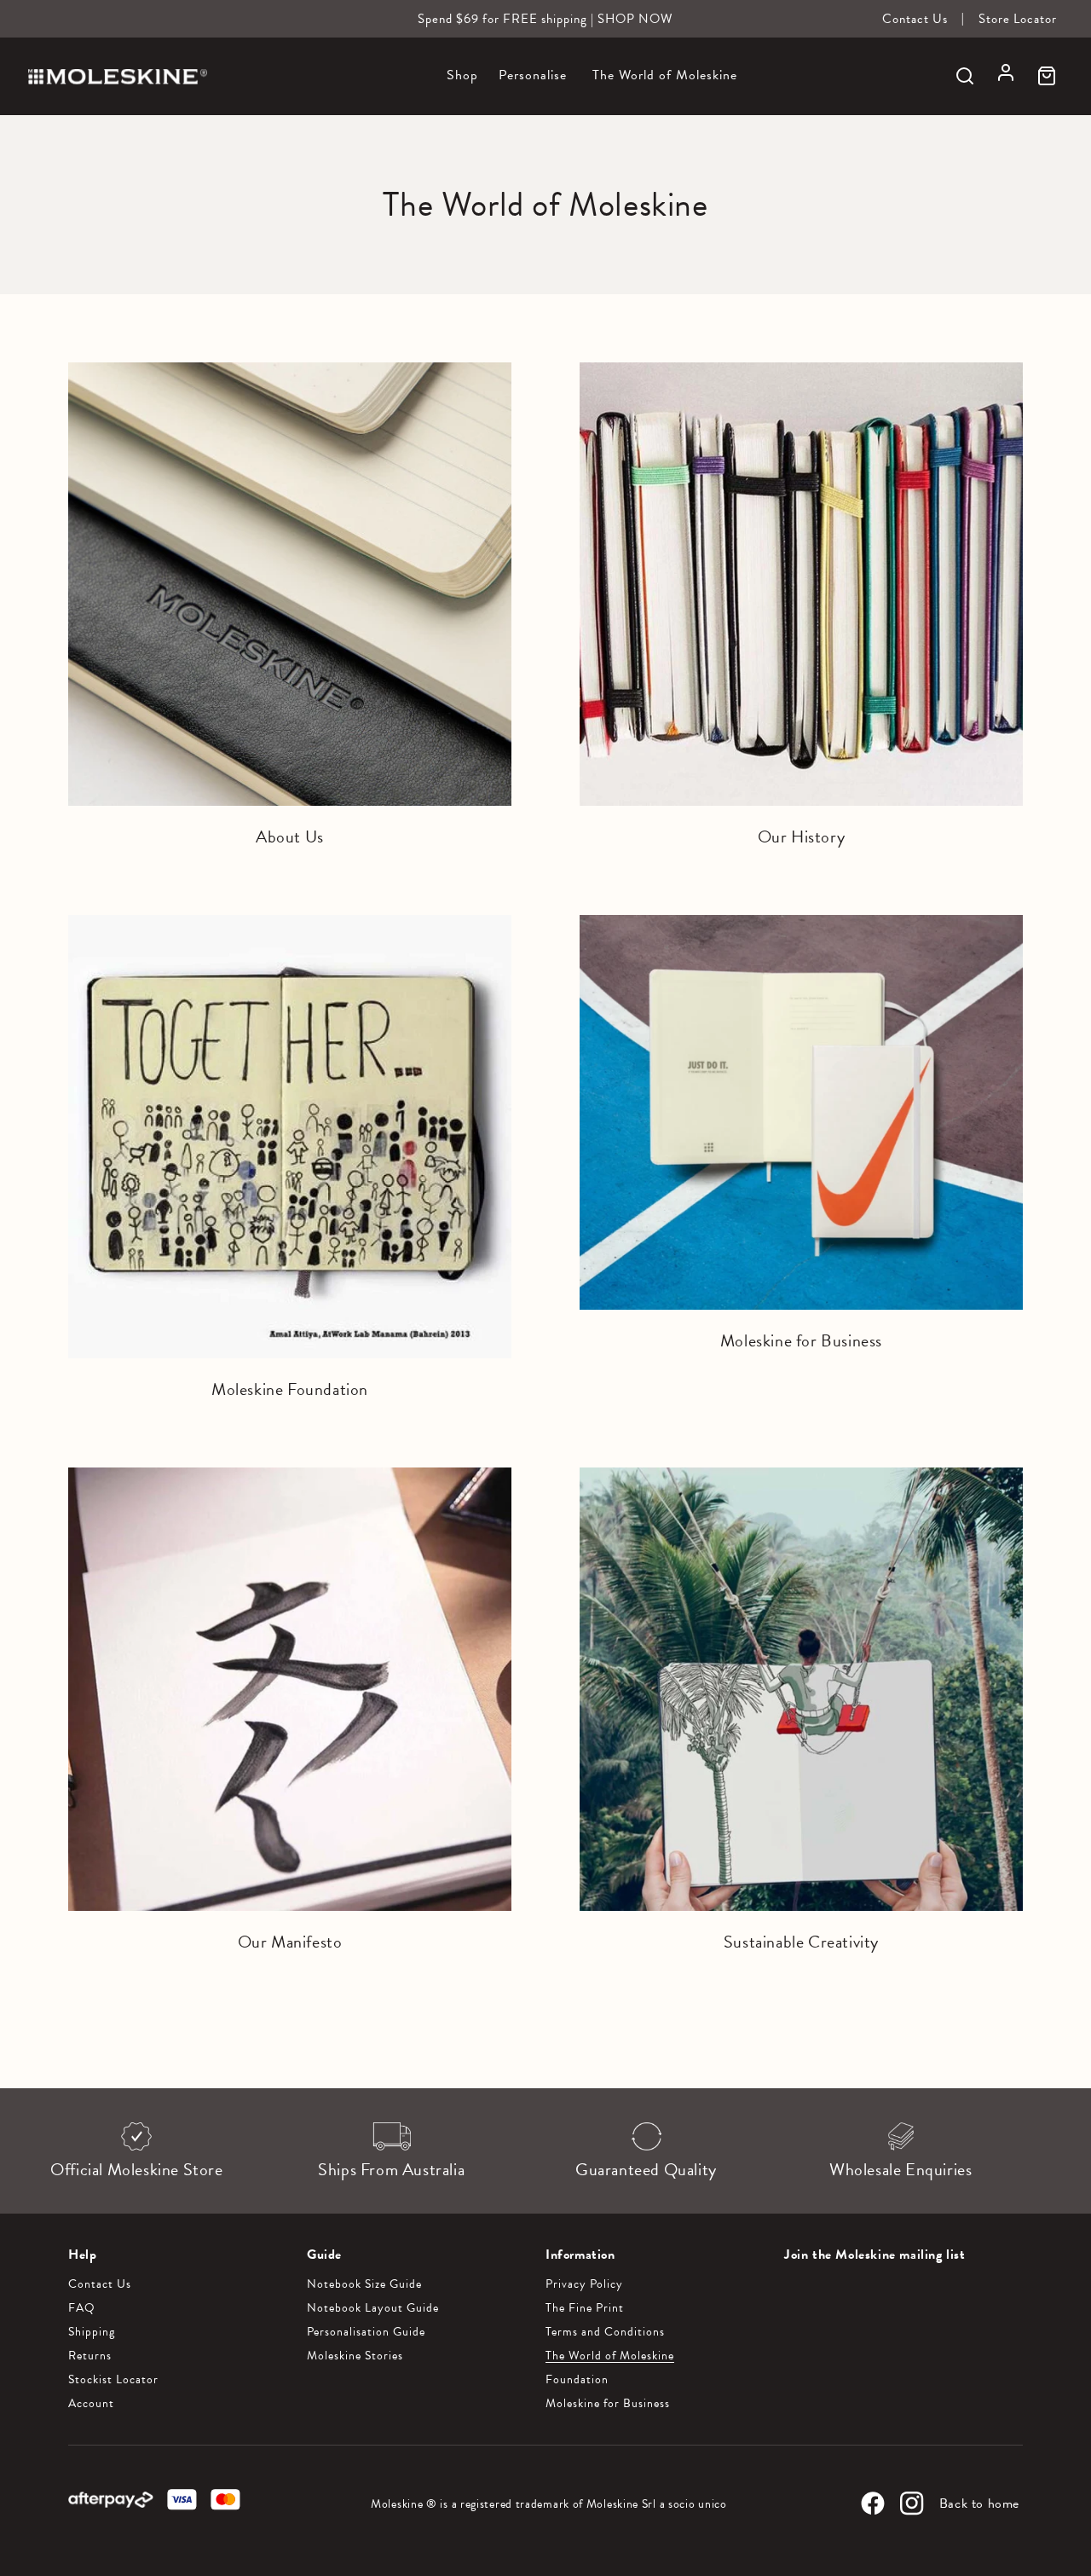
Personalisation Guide (366, 2332)
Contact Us (915, 19)
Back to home (979, 2504)
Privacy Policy (584, 2284)
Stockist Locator (113, 2380)
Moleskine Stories (355, 2356)
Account (91, 2404)
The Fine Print (585, 2308)
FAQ (82, 2308)
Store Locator (1018, 19)
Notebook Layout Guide (373, 2308)
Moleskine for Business (608, 2404)
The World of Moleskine (610, 2356)
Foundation (577, 2380)
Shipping (92, 2332)
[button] (462, 85)
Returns (90, 2356)
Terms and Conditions (605, 2332)
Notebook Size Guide (364, 2284)
